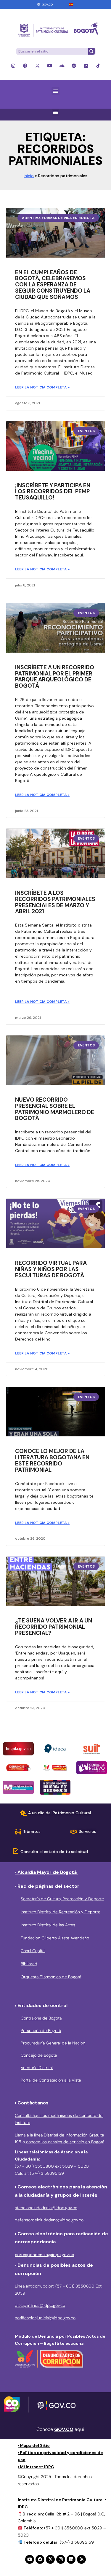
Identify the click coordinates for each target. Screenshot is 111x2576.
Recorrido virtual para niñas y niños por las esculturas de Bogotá (51, 1269)
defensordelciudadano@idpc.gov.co (49, 2220)
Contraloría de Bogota (41, 2018)
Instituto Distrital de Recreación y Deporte (61, 1912)
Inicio (29, 176)
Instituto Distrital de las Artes (48, 1925)
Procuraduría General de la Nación (53, 2043)
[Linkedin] (86, 66)
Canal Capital (33, 1951)
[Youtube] (50, 66)
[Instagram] (13, 66)
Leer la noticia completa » (42, 387)
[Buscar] (91, 51)
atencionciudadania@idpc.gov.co (46, 2208)
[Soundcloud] (62, 66)
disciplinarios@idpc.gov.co (40, 2305)
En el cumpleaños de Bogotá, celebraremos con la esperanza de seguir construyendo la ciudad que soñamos (53, 285)
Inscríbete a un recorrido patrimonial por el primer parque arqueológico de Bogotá (55, 677)
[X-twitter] (37, 66)
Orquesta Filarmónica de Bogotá (51, 1977)
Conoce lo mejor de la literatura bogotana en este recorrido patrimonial (52, 1460)
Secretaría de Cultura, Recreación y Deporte (62, 1899)
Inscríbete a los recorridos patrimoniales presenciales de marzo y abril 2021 (55, 902)
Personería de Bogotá (41, 2031)
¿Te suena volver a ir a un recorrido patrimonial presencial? (54, 1627)
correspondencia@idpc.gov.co (45, 2255)
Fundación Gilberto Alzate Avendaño (55, 1938)
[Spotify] (74, 66)
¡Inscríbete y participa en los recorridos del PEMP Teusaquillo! (53, 492)
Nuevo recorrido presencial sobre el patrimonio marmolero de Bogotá (55, 1109)
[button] (55, 91)
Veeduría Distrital (37, 2068)
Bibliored (29, 1964)
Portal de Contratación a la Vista (51, 2080)
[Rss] (81, 2559)
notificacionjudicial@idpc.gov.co (45, 2318)
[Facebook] (25, 66)
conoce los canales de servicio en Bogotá (65, 2142)
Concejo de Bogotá (39, 2055)
